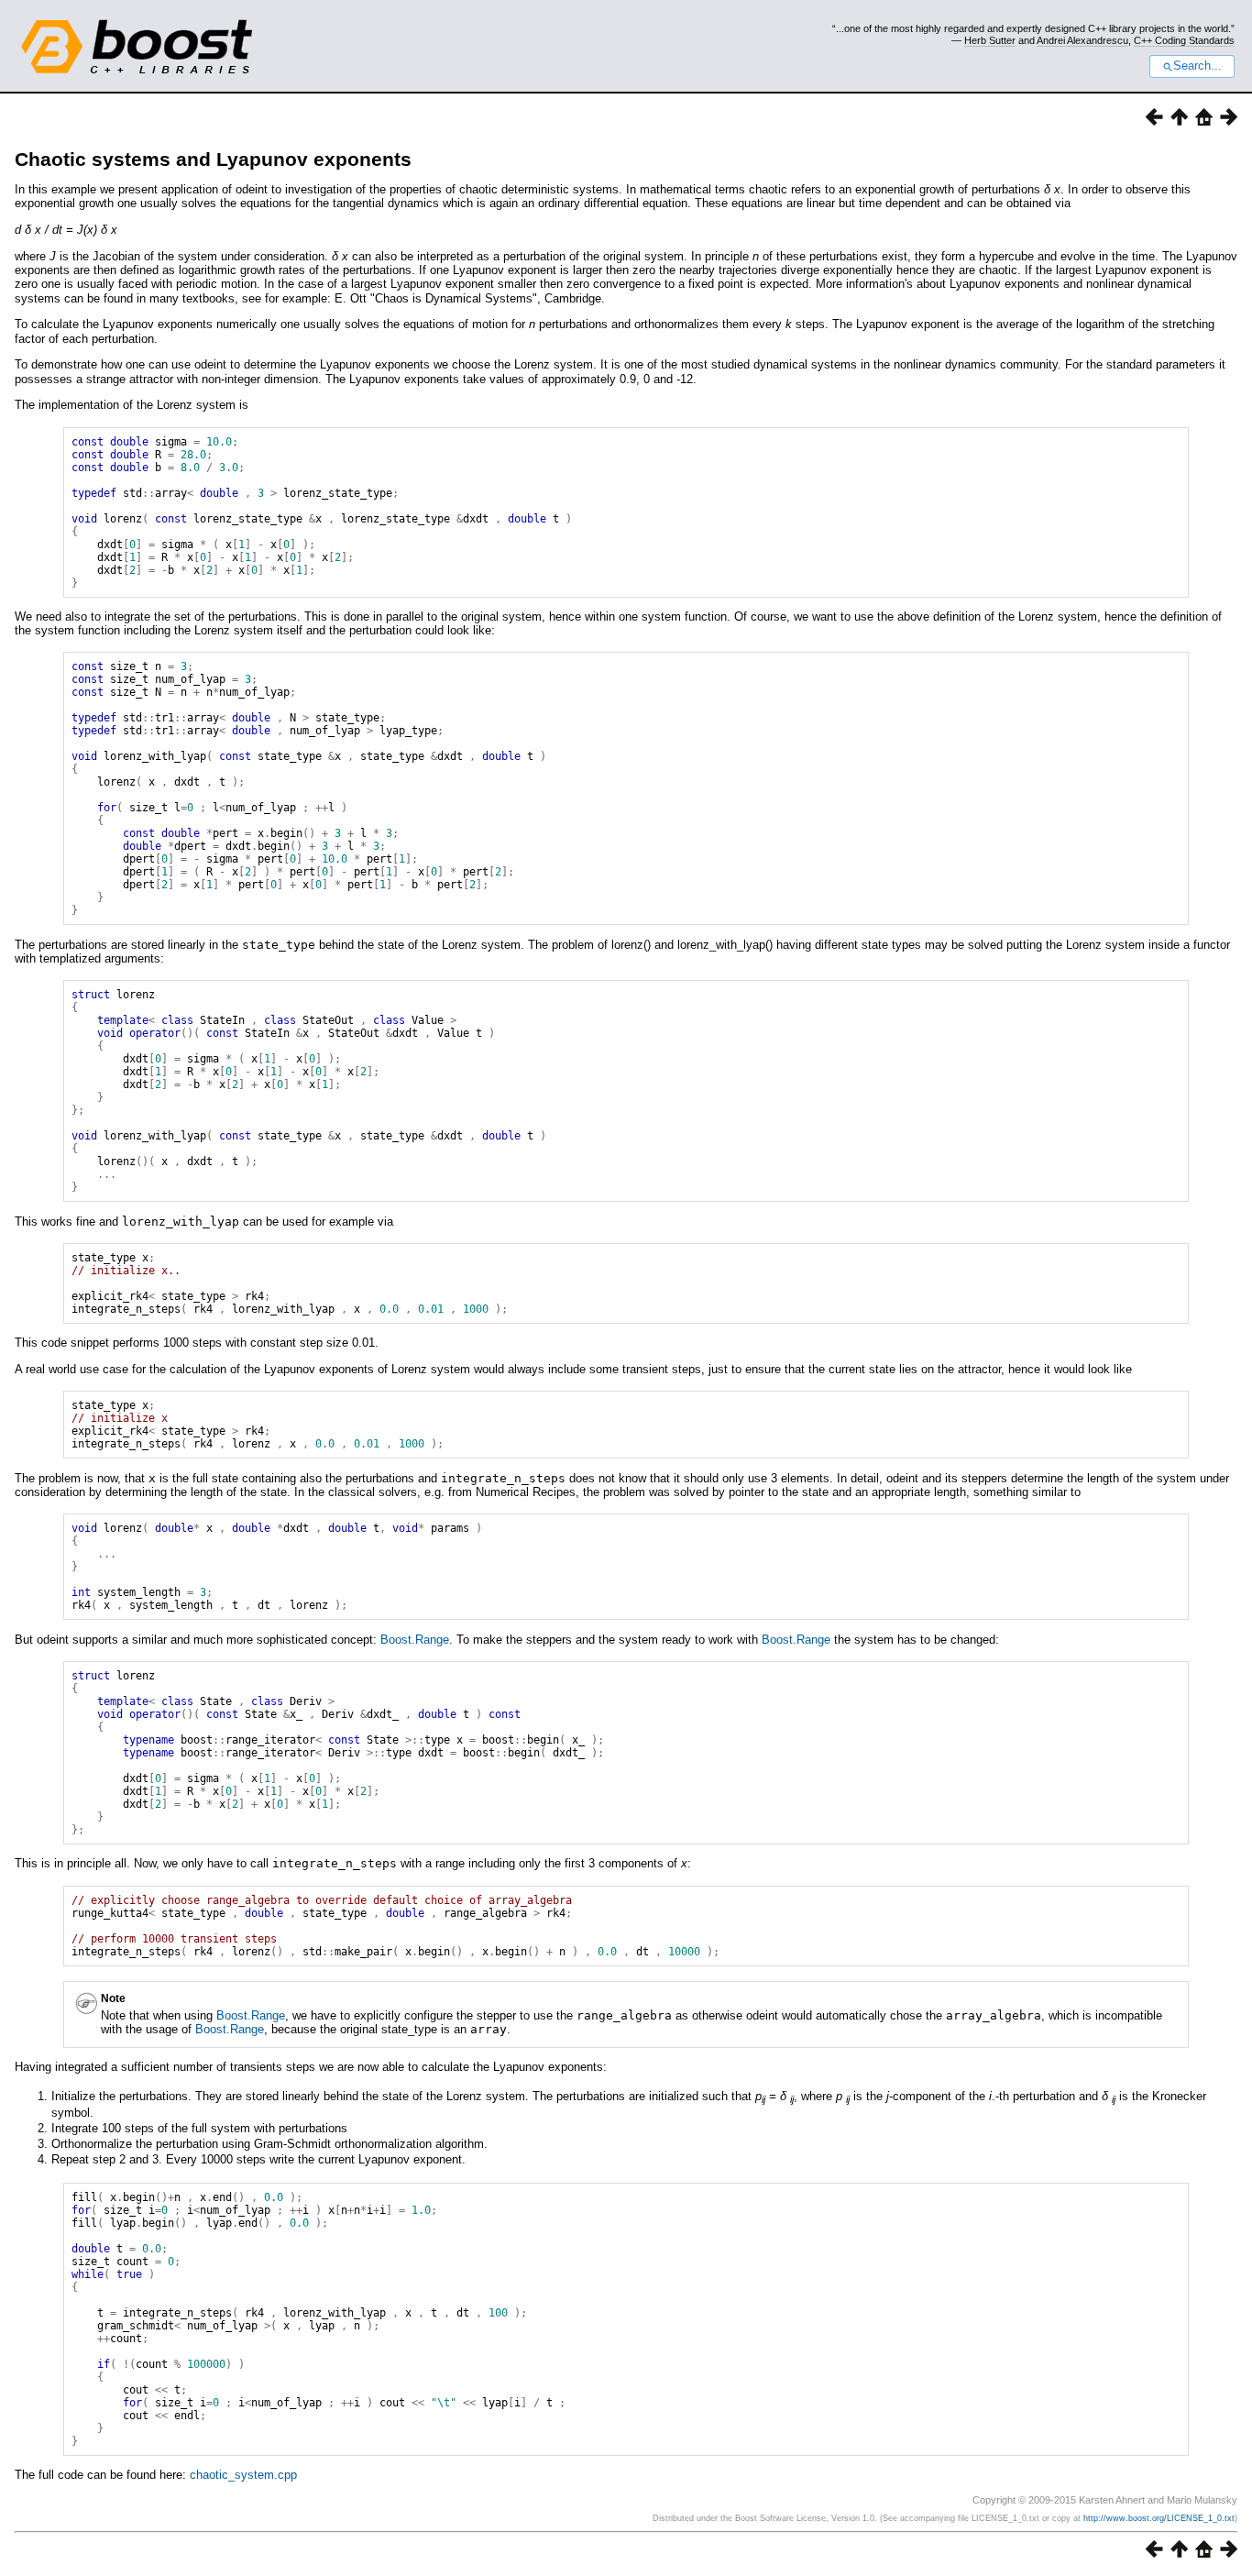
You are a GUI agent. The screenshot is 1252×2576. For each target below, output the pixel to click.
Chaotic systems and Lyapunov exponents (213, 159)
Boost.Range (415, 1640)
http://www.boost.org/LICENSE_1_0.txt (1159, 2518)
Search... (1197, 66)
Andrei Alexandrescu (1082, 40)
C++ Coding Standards (1184, 40)
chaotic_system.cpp (243, 2475)
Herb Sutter (990, 40)
